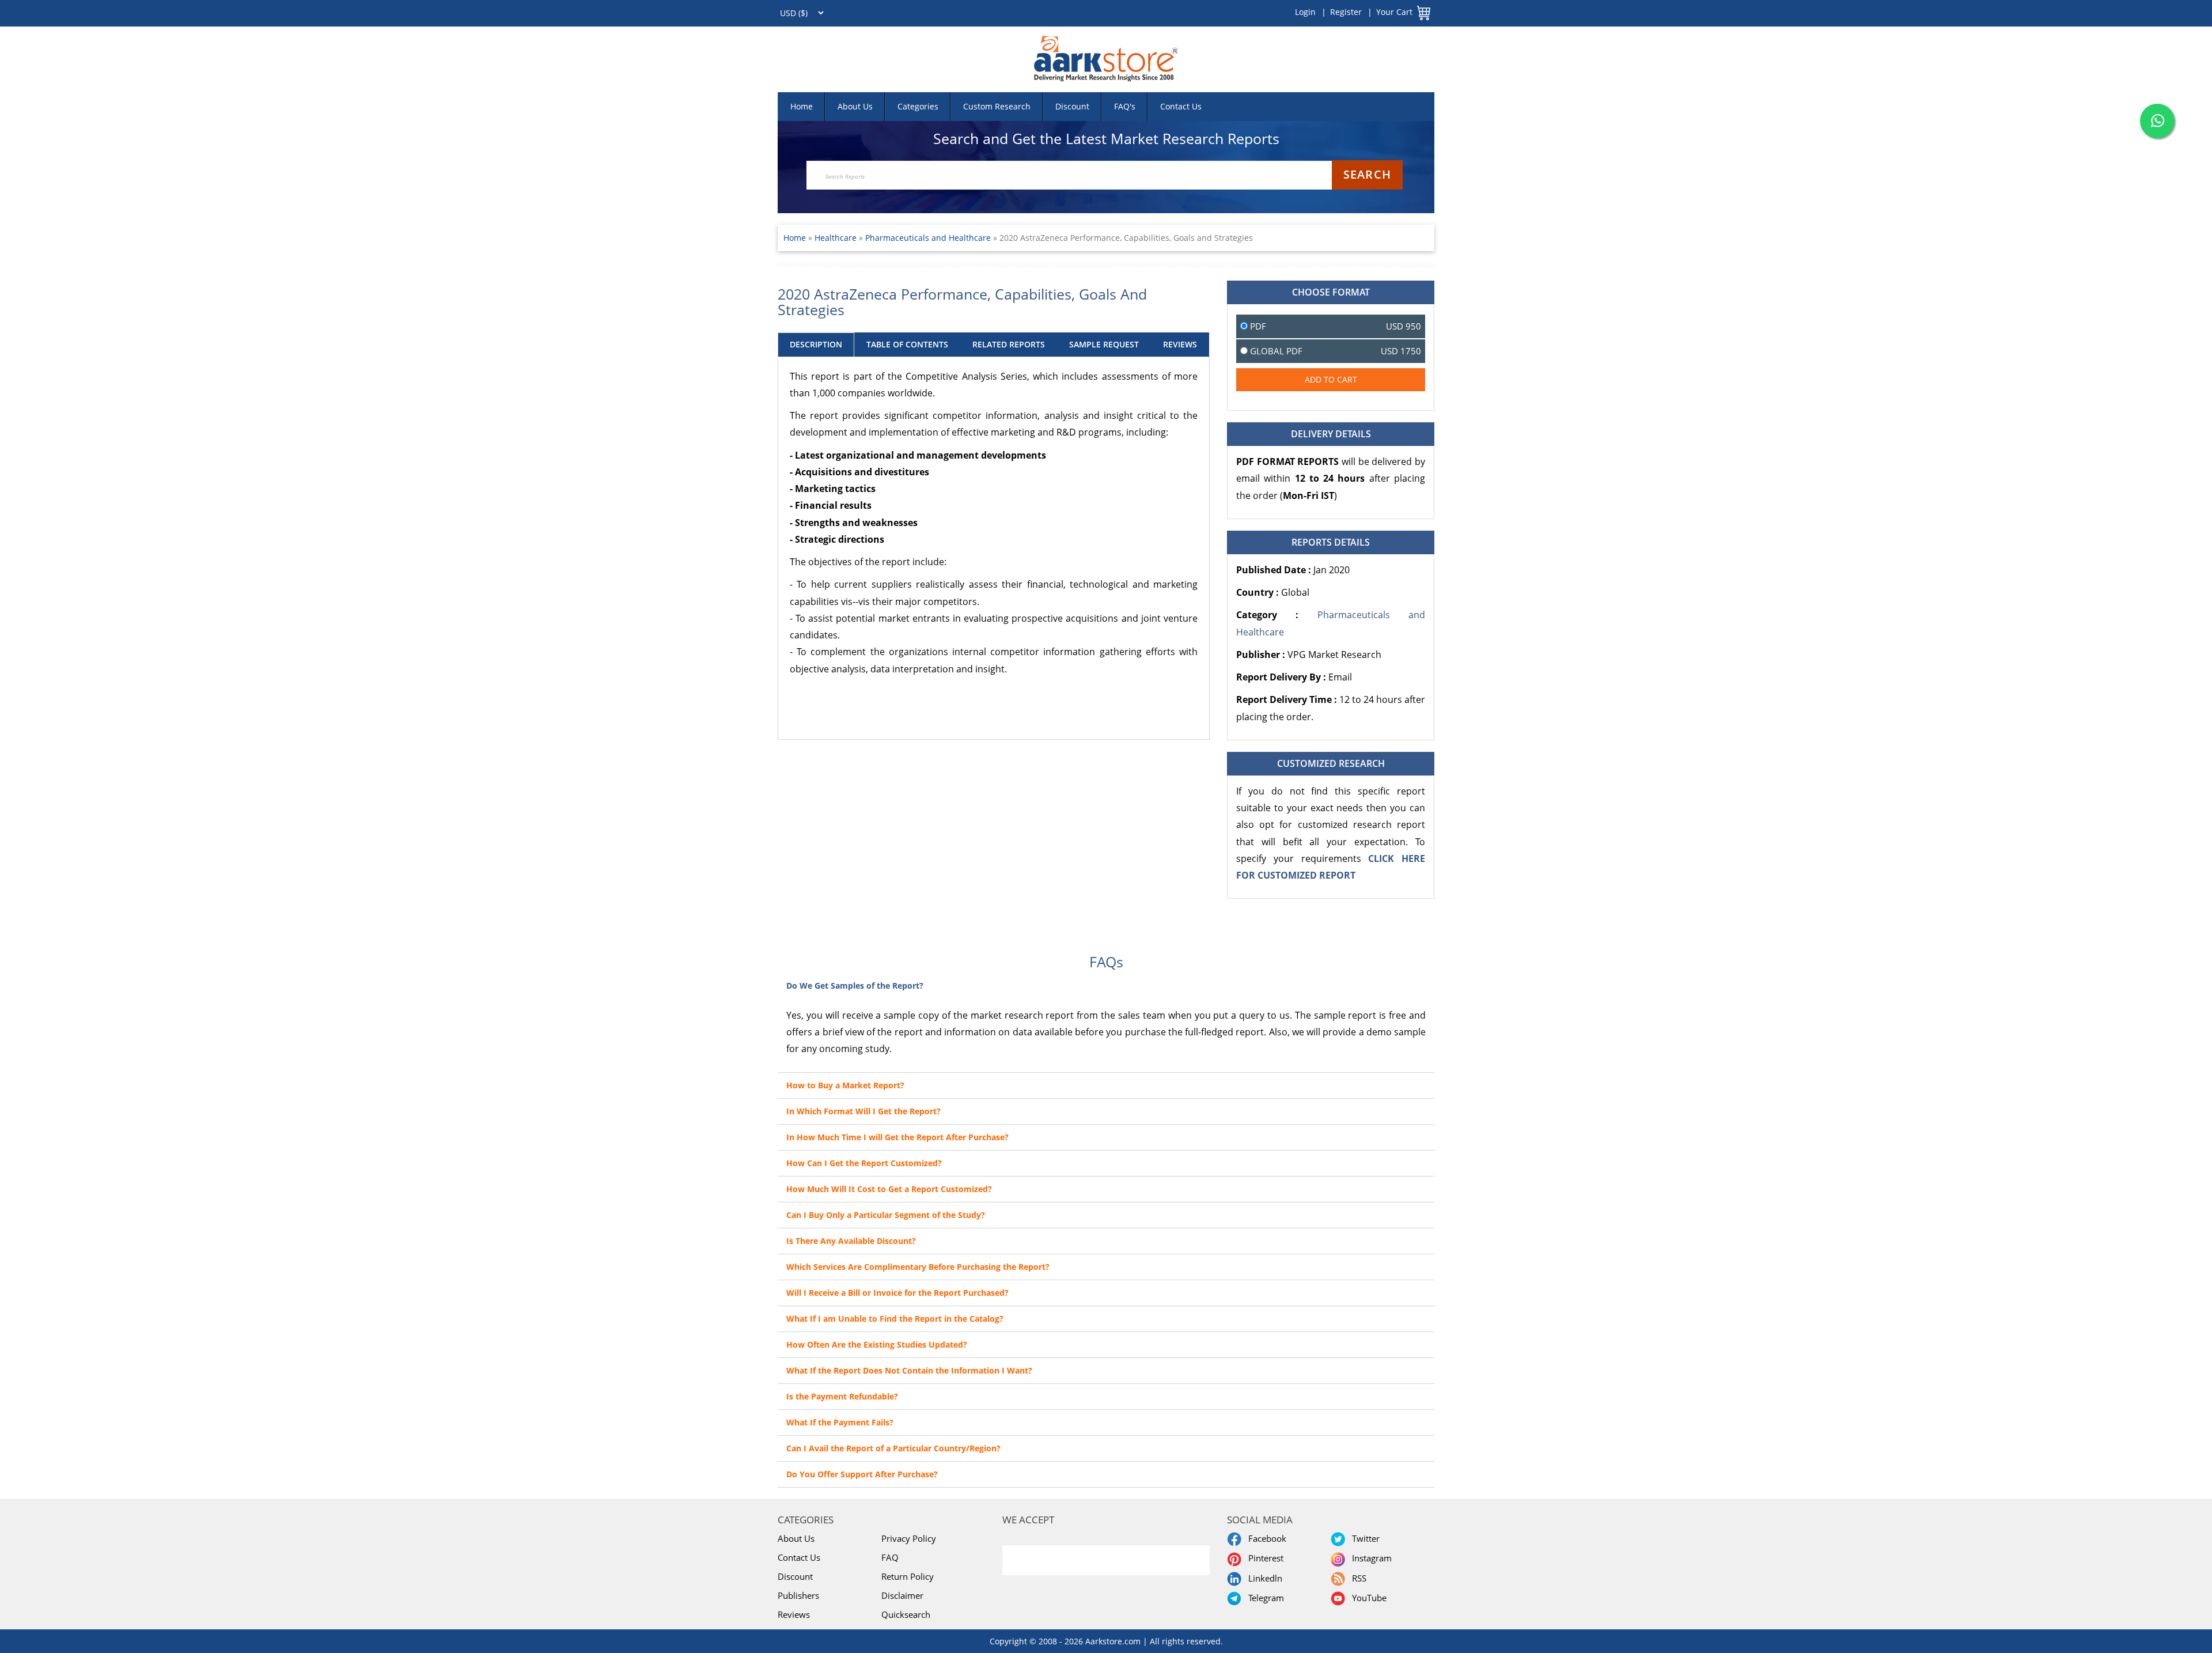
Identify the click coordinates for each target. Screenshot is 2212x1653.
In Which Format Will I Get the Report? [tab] (863, 1111)
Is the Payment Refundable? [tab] (842, 1396)
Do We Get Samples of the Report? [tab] (855, 986)
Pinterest (1264, 1558)
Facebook (1265, 1538)
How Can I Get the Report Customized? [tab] (864, 1163)
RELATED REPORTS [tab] (1009, 344)
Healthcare (837, 238)
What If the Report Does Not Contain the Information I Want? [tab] (909, 1370)
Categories (918, 106)
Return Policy (908, 1576)
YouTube (1367, 1598)
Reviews (794, 1614)
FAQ (890, 1557)
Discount (1072, 106)
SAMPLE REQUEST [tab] (1104, 344)
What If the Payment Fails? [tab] (840, 1422)
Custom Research (997, 106)
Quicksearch (906, 1614)
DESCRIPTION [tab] (816, 344)
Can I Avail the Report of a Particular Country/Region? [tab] (893, 1448)
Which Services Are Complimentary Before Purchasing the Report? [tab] (918, 1267)
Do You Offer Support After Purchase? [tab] (862, 1474)
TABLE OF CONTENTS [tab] (907, 344)
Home (802, 106)
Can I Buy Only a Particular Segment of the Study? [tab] (886, 1215)
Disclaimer (902, 1595)
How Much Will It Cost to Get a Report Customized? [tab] (889, 1189)
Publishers (798, 1595)
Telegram (1264, 1598)
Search (1367, 174)
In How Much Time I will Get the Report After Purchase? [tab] (897, 1137)
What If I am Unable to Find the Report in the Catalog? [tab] (895, 1319)
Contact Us (1181, 106)
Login (1305, 12)
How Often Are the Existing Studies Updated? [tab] (877, 1344)
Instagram (1370, 1558)
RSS (1357, 1578)
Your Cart (1394, 12)
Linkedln (1263, 1578)
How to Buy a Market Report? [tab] (845, 1085)
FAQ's (1125, 106)
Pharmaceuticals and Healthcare (928, 238)
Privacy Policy (909, 1538)
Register (1346, 12)
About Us (855, 106)
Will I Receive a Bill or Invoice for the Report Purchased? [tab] (897, 1293)
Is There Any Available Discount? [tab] (851, 1241)
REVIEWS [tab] (1180, 344)
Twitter (1363, 1538)
